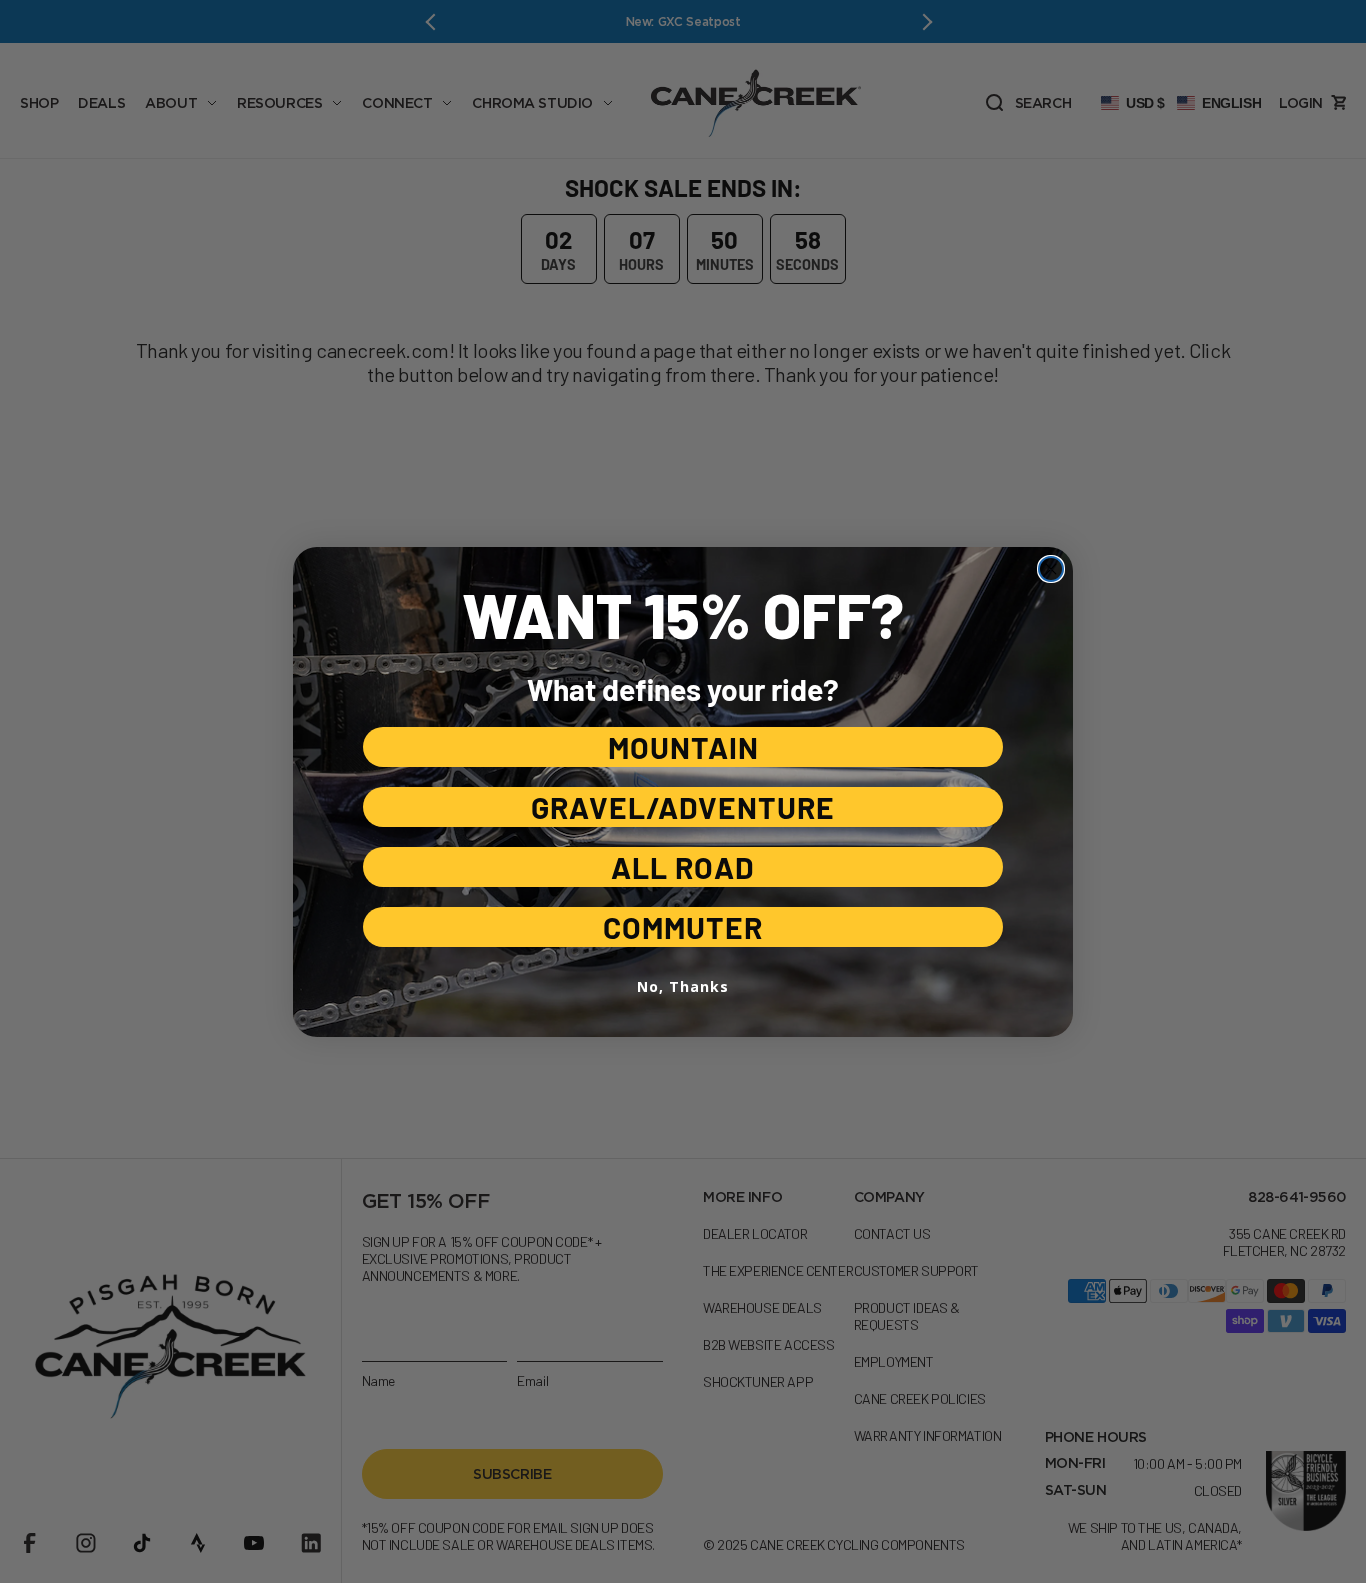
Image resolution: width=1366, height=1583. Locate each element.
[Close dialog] (1051, 569)
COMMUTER (683, 927)
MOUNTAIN (683, 747)
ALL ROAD (683, 867)
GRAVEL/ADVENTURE (683, 807)
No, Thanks (683, 986)
